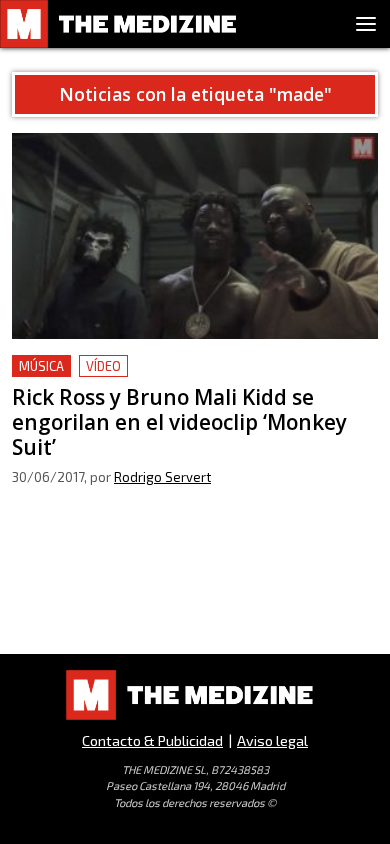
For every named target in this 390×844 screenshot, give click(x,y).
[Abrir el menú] (366, 24)
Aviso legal (272, 740)
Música (41, 366)
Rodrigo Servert (162, 477)
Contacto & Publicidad (152, 740)
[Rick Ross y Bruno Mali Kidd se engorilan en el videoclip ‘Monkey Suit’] (195, 236)
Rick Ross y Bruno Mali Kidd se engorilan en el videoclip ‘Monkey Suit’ (179, 378)
